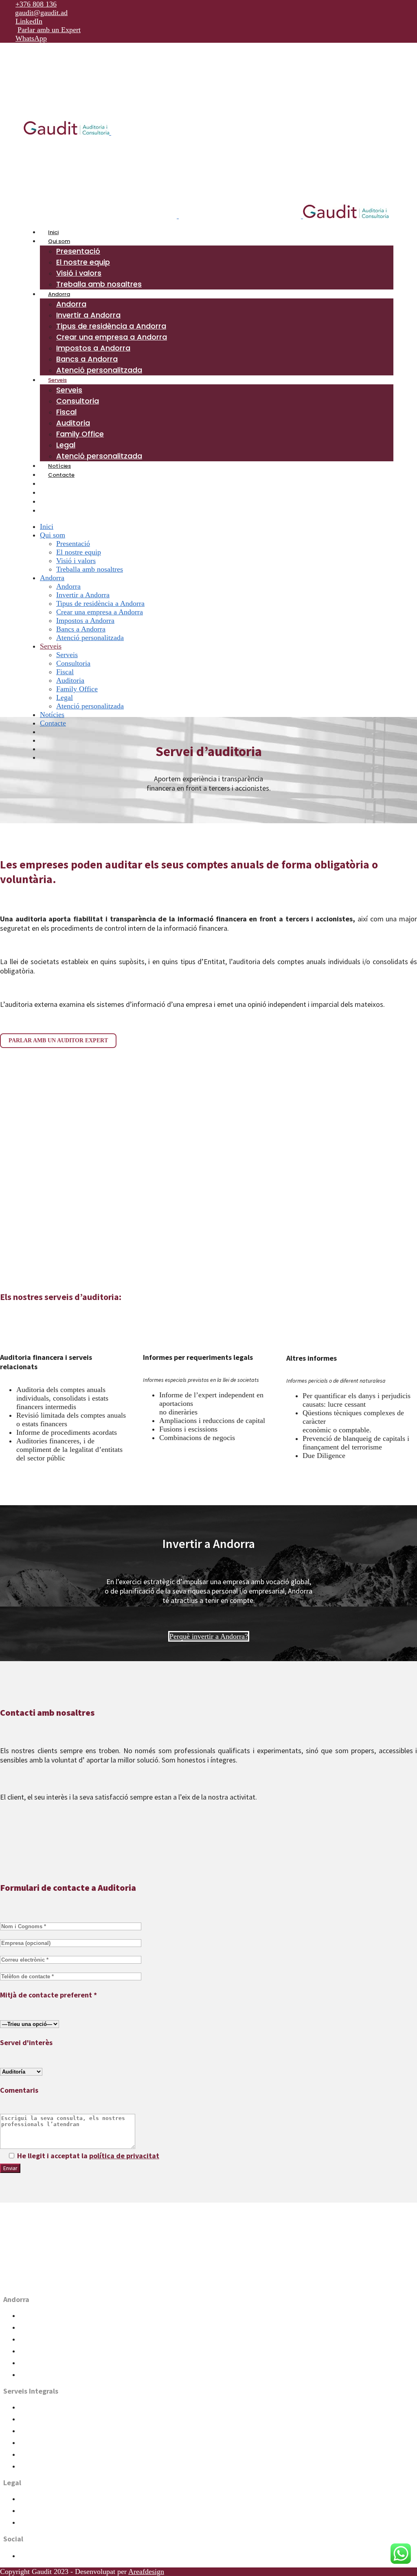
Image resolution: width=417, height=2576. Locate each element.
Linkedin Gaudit (38, 2556)
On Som (31, 2283)
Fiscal (26, 2419)
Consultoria (33, 2408)
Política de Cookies (42, 2511)
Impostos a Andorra (42, 2351)
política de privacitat (124, 2156)
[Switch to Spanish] (52, 493)
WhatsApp (31, 38)
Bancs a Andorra (38, 2363)
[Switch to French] (52, 502)
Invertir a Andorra (41, 2316)
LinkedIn (29, 21)
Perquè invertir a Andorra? (209, 1636)
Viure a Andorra (38, 2375)
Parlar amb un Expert (49, 30)
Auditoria (31, 2431)
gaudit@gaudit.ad (41, 13)
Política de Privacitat (44, 2499)
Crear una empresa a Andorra (53, 2340)
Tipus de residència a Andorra (54, 2328)
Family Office (36, 2443)
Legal (26, 2455)
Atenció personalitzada (46, 2467)
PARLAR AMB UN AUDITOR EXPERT (58, 1040)
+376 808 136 (36, 4)
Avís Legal (32, 2523)
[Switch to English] (52, 511)
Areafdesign (146, 2572)
